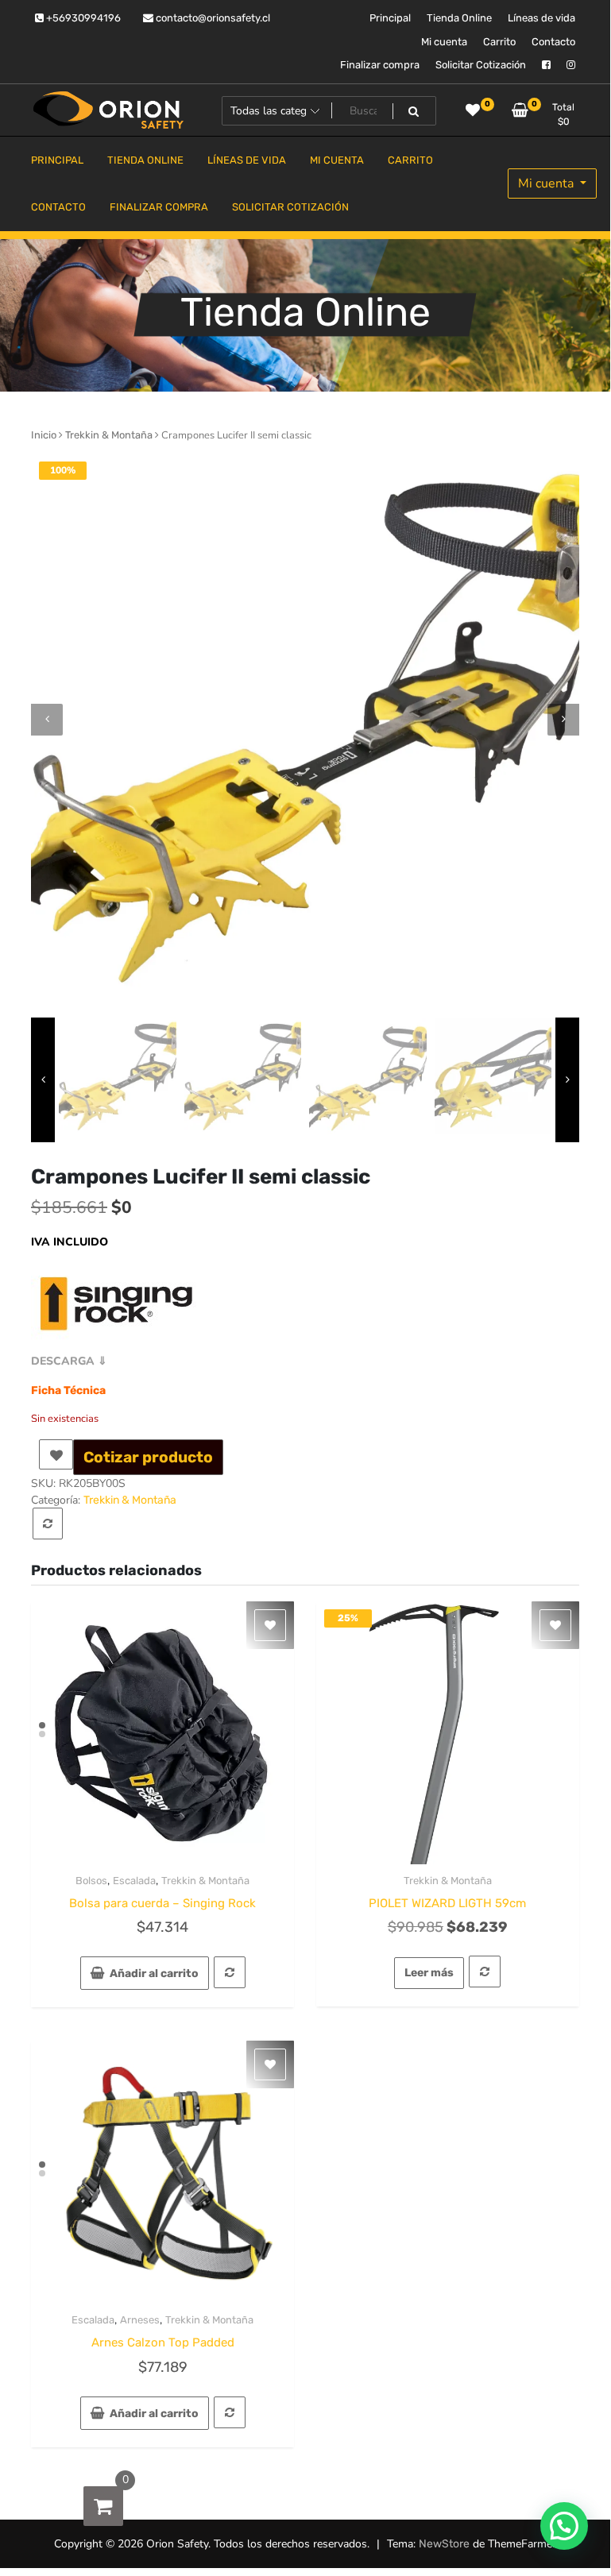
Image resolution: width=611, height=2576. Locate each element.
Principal (390, 18)
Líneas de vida (541, 18)
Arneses (140, 2320)
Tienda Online (459, 18)
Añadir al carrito (154, 1974)
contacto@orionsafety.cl (212, 18)
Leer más (429, 1973)
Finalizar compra (380, 65)
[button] (564, 2526)
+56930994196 (82, 18)
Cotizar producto (148, 1457)
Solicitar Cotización (481, 65)
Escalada (134, 1881)
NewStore (444, 2544)
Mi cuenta (444, 42)
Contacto (553, 42)
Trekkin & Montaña (109, 435)
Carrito (499, 42)
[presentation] (47, 720)
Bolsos (91, 1881)
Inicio (44, 435)
